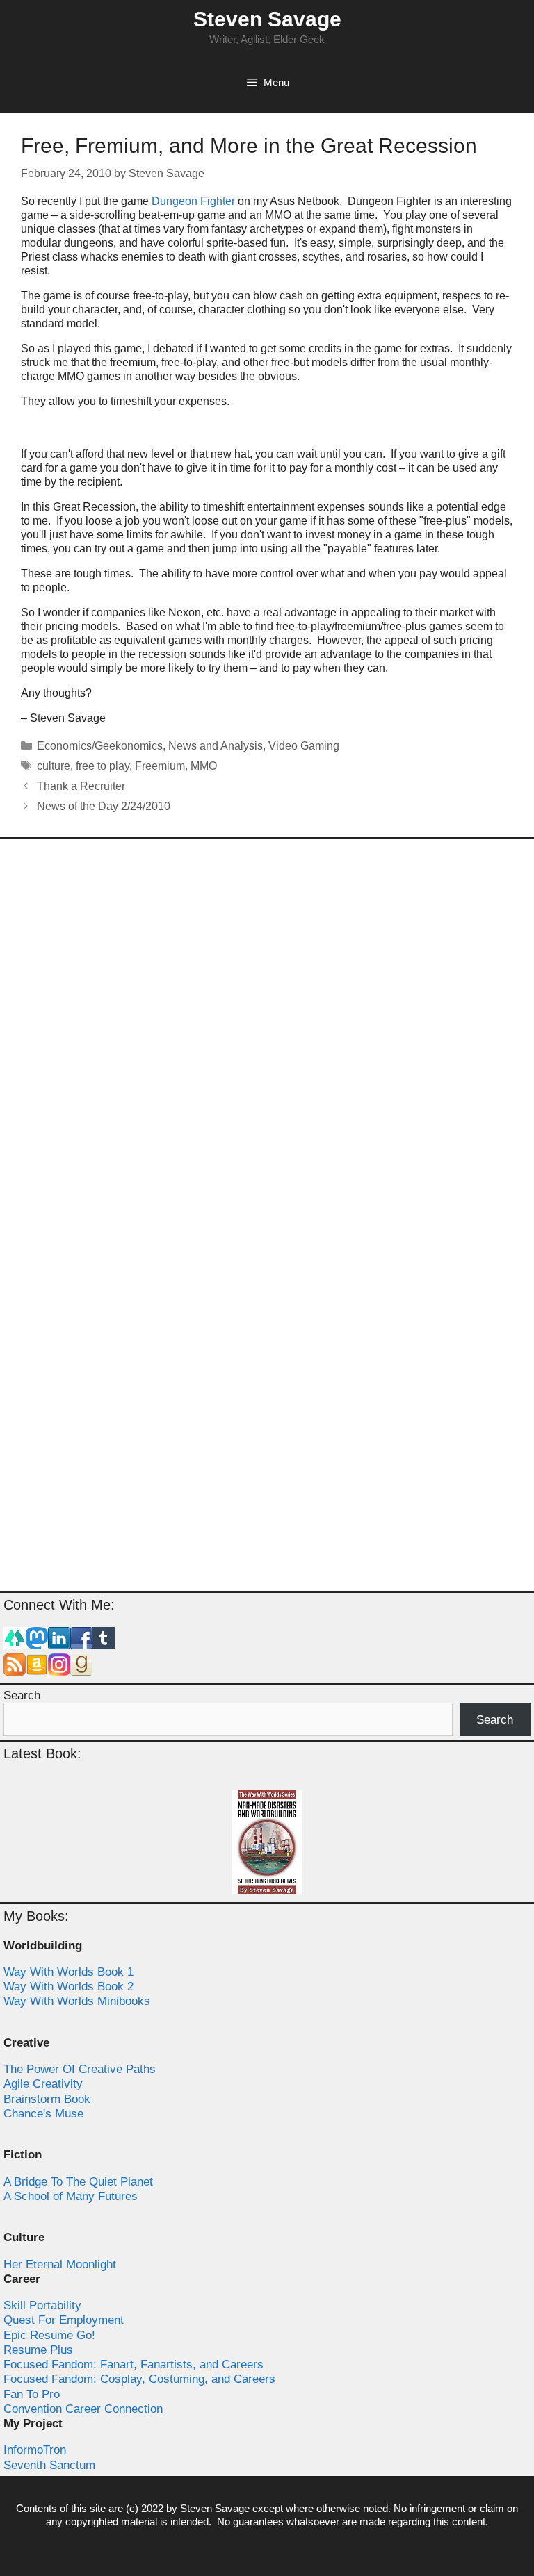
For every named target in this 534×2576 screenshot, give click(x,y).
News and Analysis (216, 746)
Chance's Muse (43, 2114)
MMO (204, 766)
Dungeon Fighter (193, 201)
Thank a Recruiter (81, 786)
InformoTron (35, 2450)
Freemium (160, 766)
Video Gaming (304, 746)
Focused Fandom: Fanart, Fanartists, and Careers (133, 2364)
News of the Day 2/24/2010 (104, 806)
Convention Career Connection (83, 2409)
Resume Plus (38, 2350)
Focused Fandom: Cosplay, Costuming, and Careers (139, 2379)
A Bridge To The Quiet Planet (78, 2182)
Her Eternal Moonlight (60, 2264)
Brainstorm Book (47, 2099)
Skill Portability (42, 2305)
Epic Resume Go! (49, 2335)
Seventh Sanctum (49, 2465)
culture (54, 766)
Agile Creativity (43, 2084)
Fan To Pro (32, 2394)
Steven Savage (267, 19)
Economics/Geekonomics (100, 746)
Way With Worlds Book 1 (68, 1972)
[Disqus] (267, 1034)
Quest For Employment (64, 2320)
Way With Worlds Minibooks (77, 2001)
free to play (103, 766)
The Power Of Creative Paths (80, 2069)
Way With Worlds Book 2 (68, 1987)
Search (22, 1695)
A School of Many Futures (71, 2196)
